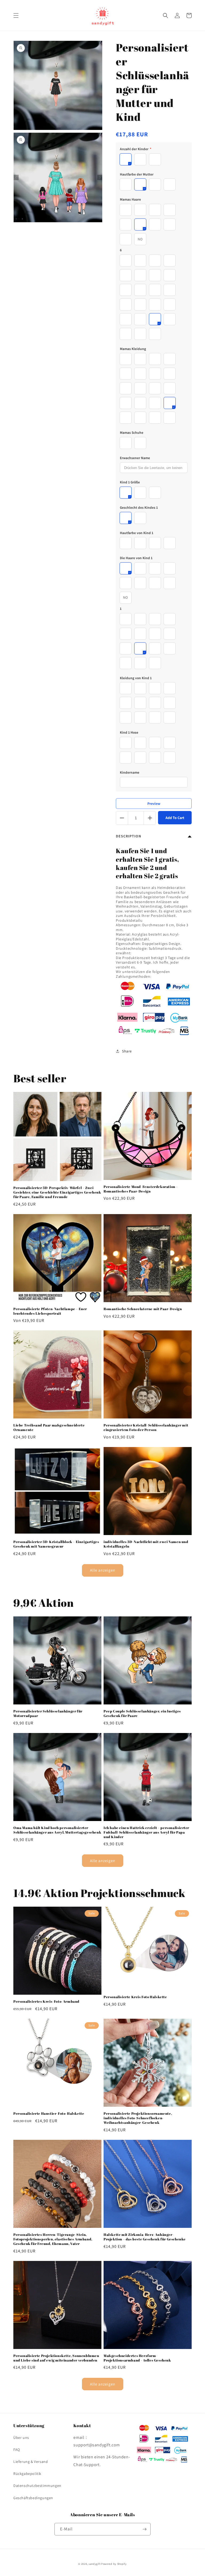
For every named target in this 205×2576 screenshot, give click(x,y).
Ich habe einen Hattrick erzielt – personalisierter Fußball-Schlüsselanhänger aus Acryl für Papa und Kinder (146, 1832)
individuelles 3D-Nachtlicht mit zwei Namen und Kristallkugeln (146, 1544)
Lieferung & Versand (31, 2462)
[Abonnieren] (144, 2529)
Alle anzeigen (103, 1570)
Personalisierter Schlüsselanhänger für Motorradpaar (48, 1714)
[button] (16, 15)
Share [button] (127, 1051)
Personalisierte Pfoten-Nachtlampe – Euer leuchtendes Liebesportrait (50, 1311)
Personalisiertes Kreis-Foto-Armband (46, 2001)
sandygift (94, 2564)
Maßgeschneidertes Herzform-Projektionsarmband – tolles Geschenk (137, 2358)
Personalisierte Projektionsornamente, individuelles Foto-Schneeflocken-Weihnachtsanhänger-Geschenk (138, 2118)
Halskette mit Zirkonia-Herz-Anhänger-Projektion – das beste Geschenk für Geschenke (145, 2237)
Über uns (21, 2438)
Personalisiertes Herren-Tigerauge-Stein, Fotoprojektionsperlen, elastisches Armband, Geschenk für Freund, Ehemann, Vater (53, 2239)
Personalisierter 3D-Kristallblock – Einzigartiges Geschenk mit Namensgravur (56, 1544)
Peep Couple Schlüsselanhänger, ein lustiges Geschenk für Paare (142, 1714)
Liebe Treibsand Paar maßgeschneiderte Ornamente (49, 1428)
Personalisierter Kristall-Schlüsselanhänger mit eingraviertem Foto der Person (146, 1428)
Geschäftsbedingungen (33, 2498)
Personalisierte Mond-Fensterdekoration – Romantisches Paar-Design (141, 1189)
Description (129, 836)
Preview (154, 804)
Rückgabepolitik (27, 2474)
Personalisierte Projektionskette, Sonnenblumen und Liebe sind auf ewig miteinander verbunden (56, 2358)
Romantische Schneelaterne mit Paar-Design (143, 1309)
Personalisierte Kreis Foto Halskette (135, 1997)
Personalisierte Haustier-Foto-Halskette (49, 2114)
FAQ (17, 2450)
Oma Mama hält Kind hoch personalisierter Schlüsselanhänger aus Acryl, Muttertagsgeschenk (57, 1830)
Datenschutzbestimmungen (37, 2486)
